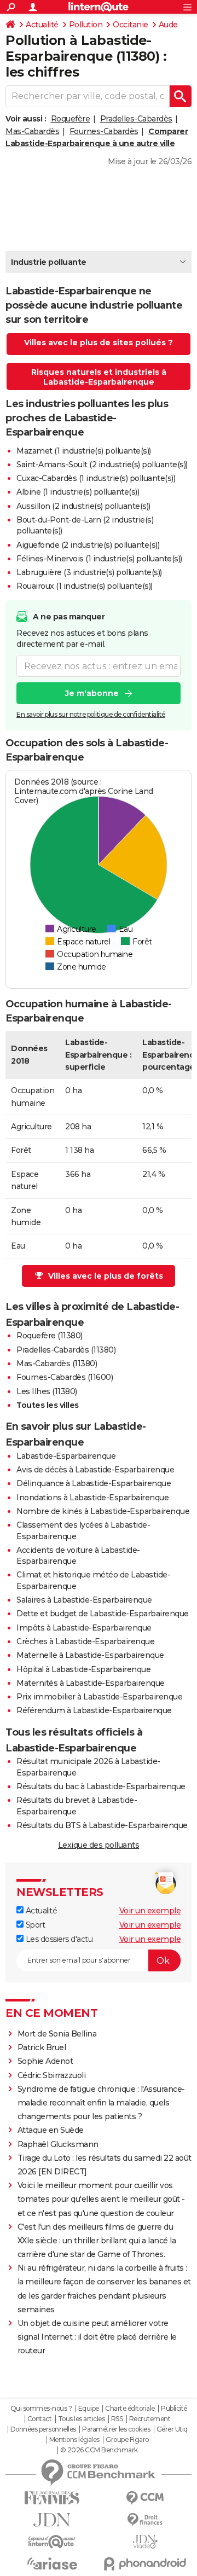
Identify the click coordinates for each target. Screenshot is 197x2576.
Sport (34, 1925)
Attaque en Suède (51, 2130)
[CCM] (145, 2498)
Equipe (89, 2409)
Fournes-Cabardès (104, 131)
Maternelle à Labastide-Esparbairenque (90, 1655)
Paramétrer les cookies (116, 2429)
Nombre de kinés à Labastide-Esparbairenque (103, 1511)
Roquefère (71, 119)
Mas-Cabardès (32, 131)
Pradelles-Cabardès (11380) (66, 1350)
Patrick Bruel (42, 2047)
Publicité (174, 2409)
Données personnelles (43, 2429)
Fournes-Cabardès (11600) (65, 1377)
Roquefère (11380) (50, 1336)
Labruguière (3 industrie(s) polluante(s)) (89, 572)
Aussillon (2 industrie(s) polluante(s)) (83, 506)
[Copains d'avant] (52, 2542)
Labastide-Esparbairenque (66, 1456)
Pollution (86, 25)
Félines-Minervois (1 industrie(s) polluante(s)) (99, 559)
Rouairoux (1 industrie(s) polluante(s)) (85, 586)
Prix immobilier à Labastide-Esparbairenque (99, 1697)
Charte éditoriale (130, 2409)
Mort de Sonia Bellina (57, 2034)
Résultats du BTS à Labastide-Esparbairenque (102, 1825)
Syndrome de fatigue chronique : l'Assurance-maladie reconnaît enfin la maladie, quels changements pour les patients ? (101, 2103)
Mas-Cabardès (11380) (57, 1364)
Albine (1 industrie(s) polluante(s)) (78, 492)
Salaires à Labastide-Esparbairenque (84, 1600)
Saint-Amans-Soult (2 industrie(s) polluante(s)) (102, 465)
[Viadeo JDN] (145, 2542)
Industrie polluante (49, 262)
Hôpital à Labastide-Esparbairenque (83, 1669)
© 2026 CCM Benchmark (99, 2450)
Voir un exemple (150, 1911)
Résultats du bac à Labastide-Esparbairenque (101, 1786)
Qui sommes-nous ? (41, 2409)
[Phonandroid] (145, 2564)
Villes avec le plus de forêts (106, 1276)
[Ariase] (52, 2563)
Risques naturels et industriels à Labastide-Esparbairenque (99, 377)
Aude (168, 25)
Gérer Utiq (172, 2429)
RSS (117, 2419)
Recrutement (150, 2419)
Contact (40, 2419)
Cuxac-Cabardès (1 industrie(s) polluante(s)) (96, 478)
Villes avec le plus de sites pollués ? (99, 343)
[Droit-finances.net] (145, 2520)
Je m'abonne (92, 693)
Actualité (42, 25)
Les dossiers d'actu (58, 1939)
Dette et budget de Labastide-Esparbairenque (103, 1614)
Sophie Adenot (45, 2061)
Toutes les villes (48, 1405)
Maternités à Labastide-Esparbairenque (91, 1683)
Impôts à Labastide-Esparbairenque (84, 1628)
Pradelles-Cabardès (136, 119)
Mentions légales (74, 2440)
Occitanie (131, 25)
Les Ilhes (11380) (47, 1391)
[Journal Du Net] (52, 2520)
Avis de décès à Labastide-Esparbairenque (95, 1470)
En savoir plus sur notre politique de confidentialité (91, 714)
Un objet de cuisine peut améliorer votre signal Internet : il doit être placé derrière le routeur (97, 2337)
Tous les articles (82, 2419)
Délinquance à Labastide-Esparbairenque (94, 1483)
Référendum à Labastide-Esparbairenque (94, 1710)
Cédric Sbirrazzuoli (52, 2075)
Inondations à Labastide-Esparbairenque (92, 1498)
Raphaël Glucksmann (58, 2144)
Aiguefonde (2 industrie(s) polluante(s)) (88, 545)
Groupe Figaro (127, 2440)
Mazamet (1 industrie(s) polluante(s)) (84, 451)
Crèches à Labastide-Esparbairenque (85, 1641)
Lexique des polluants (99, 1845)
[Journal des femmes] (52, 2498)
